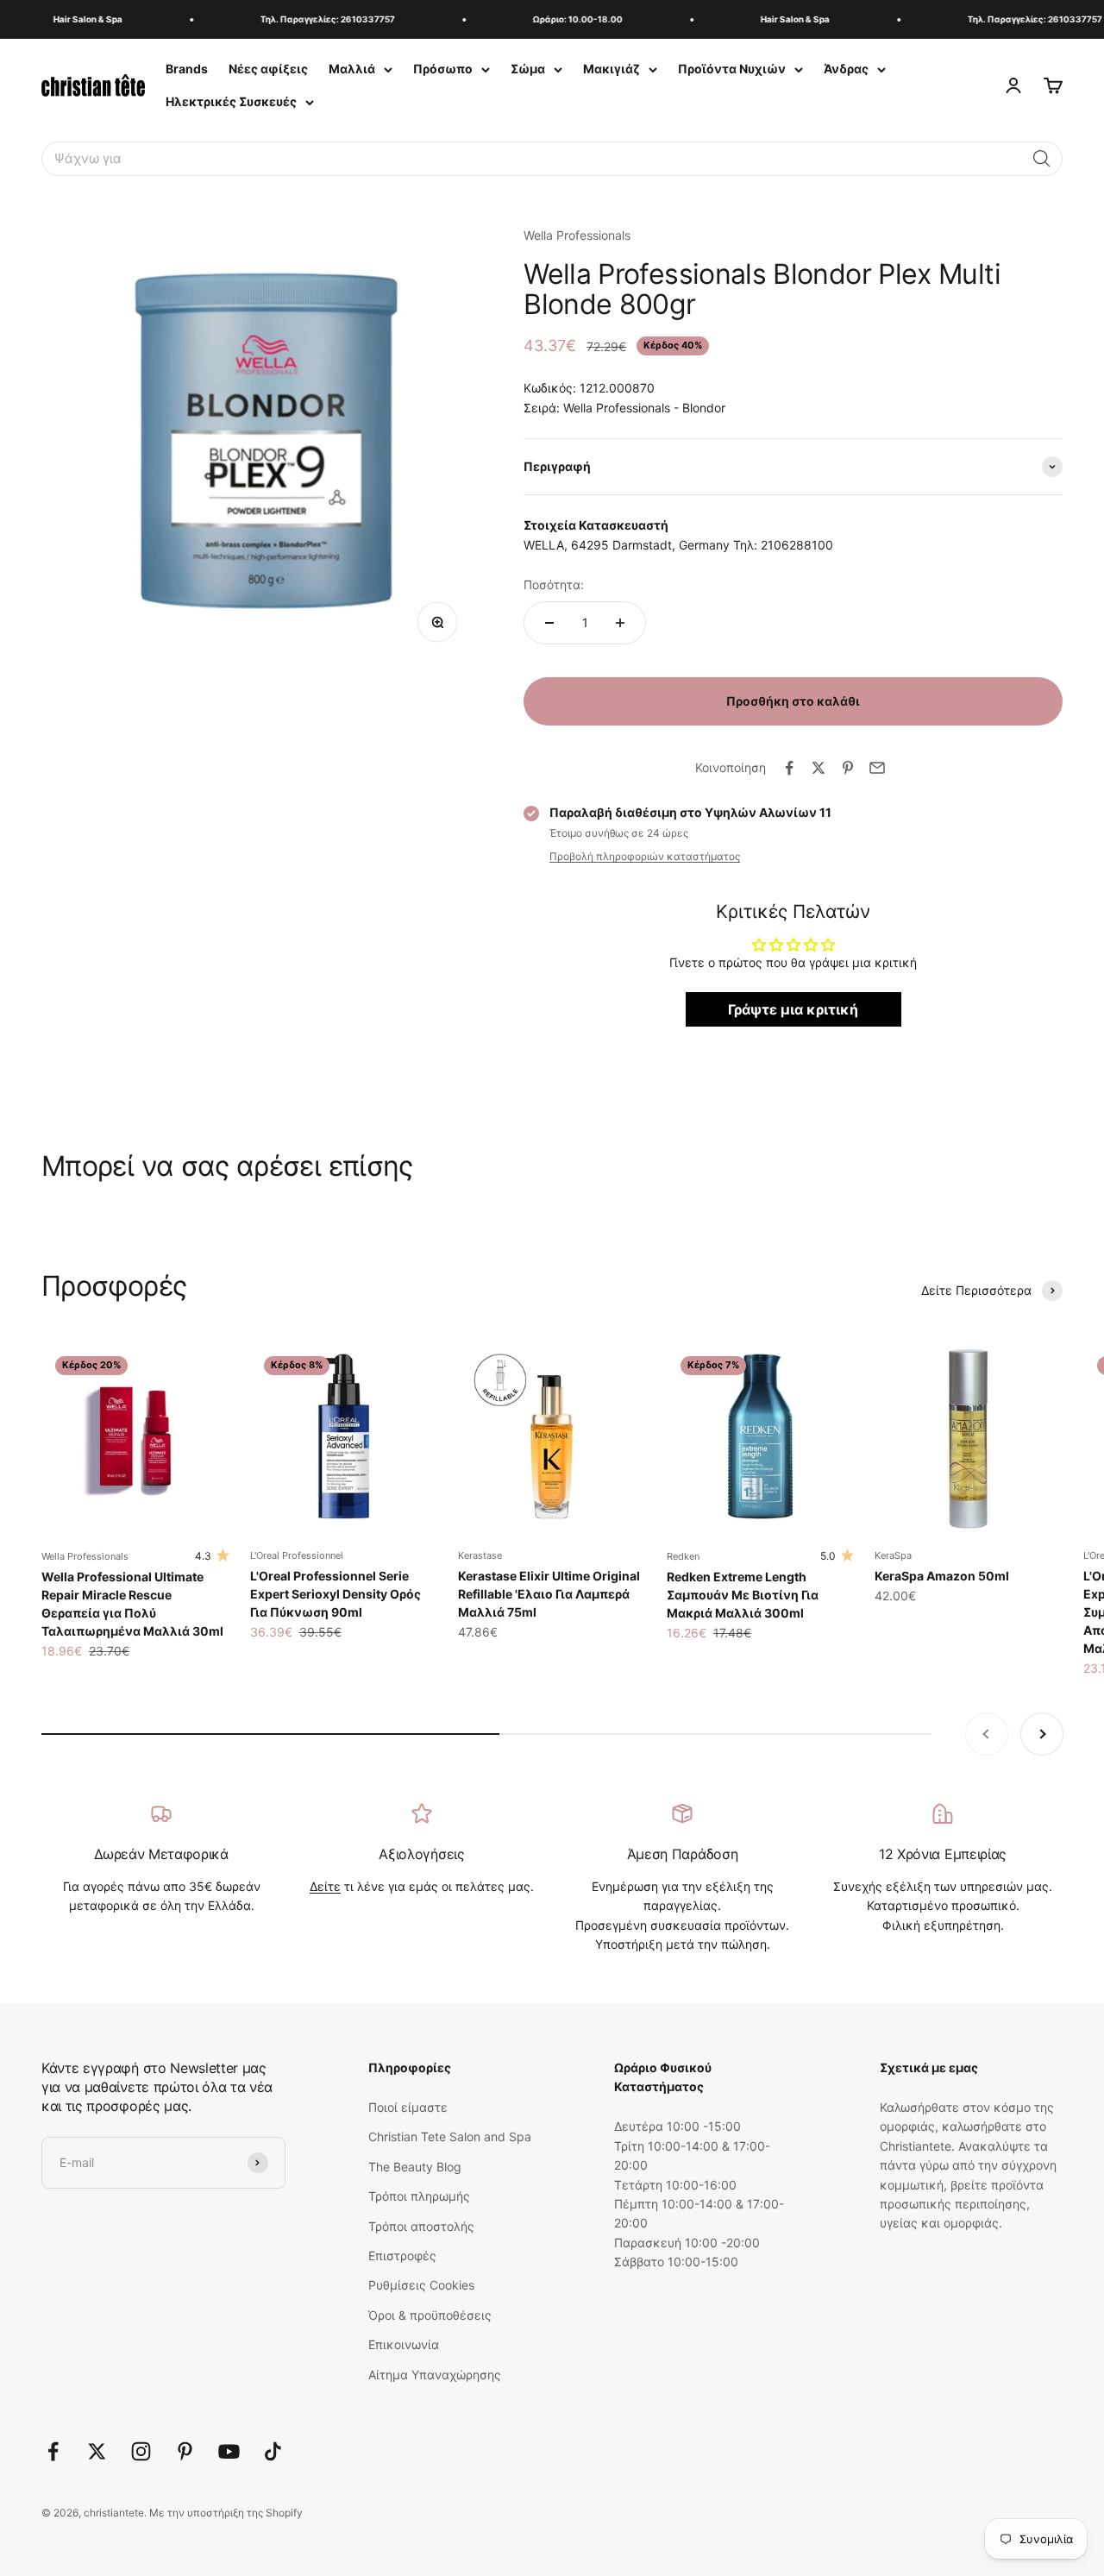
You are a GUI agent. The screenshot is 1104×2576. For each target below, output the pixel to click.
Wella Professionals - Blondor (644, 408)
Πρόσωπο (443, 69)
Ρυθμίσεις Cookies (421, 2285)
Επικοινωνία (404, 2344)
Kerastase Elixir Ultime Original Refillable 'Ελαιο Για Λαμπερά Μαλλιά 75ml (549, 1594)
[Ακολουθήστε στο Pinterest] (185, 2451)
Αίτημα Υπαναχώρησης (435, 2375)
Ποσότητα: (554, 584)
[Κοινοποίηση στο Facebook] (789, 768)
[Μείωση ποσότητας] (549, 623)
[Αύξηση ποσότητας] (620, 623)
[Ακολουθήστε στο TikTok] (273, 2451)
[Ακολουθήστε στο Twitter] (97, 2451)
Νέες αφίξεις (268, 69)
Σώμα (528, 69)
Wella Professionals (577, 235)
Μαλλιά (352, 69)
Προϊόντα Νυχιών (732, 69)
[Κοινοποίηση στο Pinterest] (848, 768)
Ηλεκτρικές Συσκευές (231, 101)
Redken (683, 1556)
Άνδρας (846, 69)
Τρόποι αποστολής (421, 2226)
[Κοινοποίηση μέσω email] (877, 768)
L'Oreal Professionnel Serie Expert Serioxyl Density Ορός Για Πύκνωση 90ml (336, 1594)
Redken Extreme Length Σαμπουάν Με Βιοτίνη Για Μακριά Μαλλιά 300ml (743, 1595)
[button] (1042, 159)
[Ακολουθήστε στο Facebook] (53, 2451)
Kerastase (480, 1555)
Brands (187, 69)
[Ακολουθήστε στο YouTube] (229, 2451)
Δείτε (325, 1886)
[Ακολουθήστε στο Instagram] (141, 2451)
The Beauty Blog (415, 2167)
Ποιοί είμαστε (408, 2107)
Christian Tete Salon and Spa (450, 2136)
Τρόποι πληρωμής (419, 2196)
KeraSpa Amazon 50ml (942, 1576)
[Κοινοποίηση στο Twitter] (819, 768)
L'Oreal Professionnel (297, 1555)
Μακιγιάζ (612, 69)
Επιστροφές (402, 2256)
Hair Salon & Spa (73, 19)
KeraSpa (893, 1555)
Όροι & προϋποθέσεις (430, 2315)
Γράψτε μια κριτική (793, 1009)
